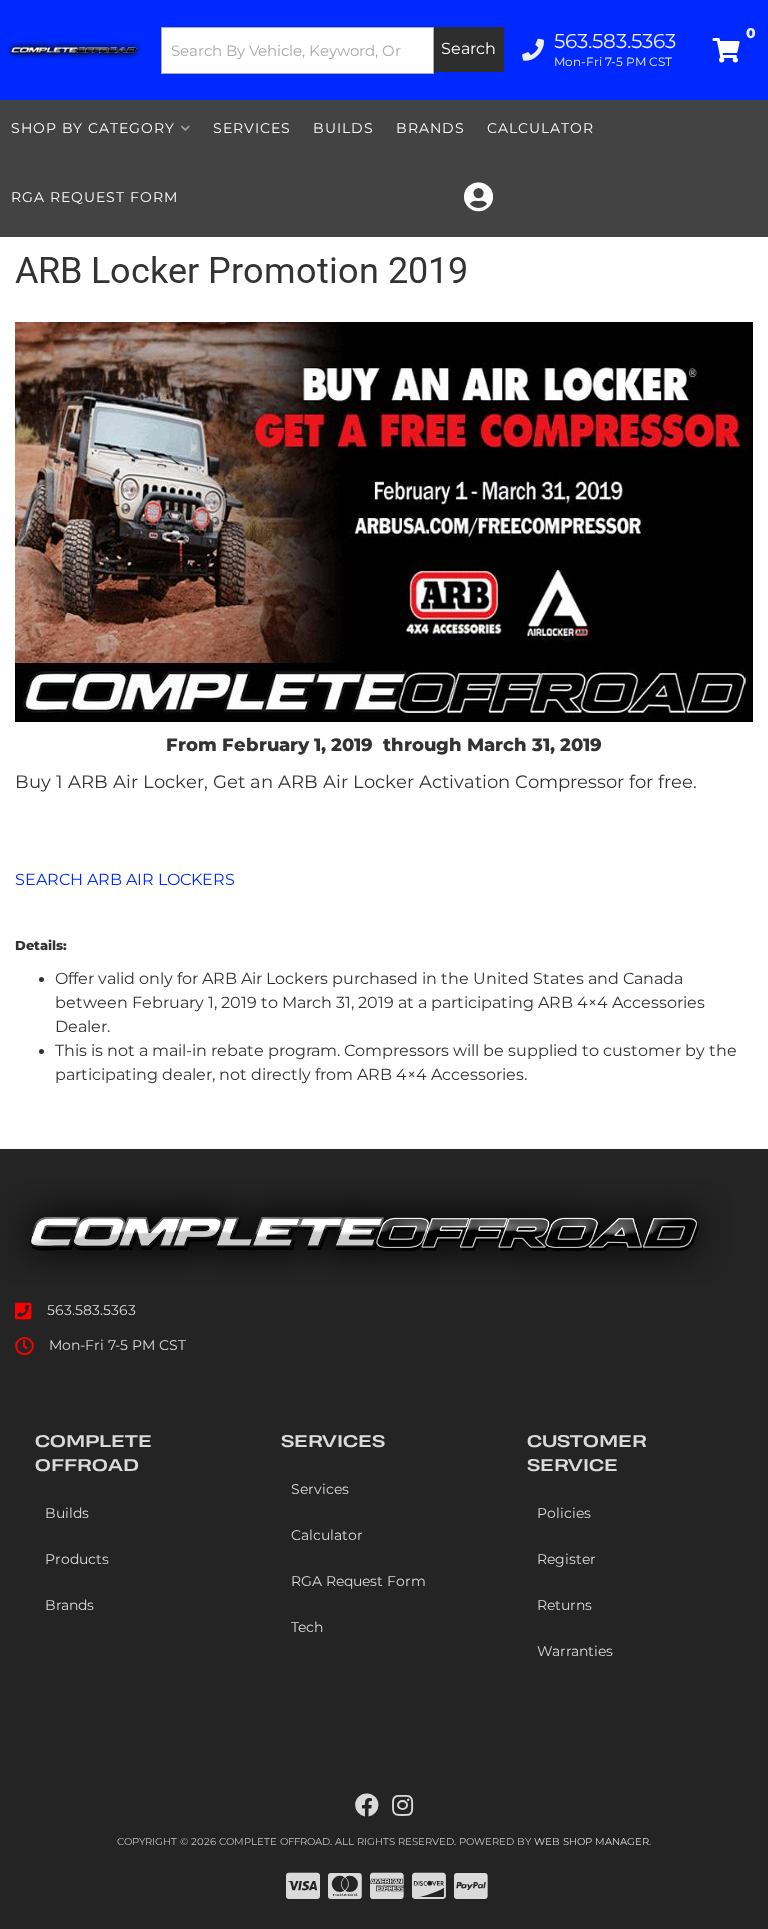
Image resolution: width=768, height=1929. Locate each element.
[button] (333, 50)
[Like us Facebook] (367, 1806)
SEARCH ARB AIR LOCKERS (125, 879)
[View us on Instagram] (402, 1806)
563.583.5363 (91, 1310)
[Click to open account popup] (478, 197)
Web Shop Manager (591, 1841)
